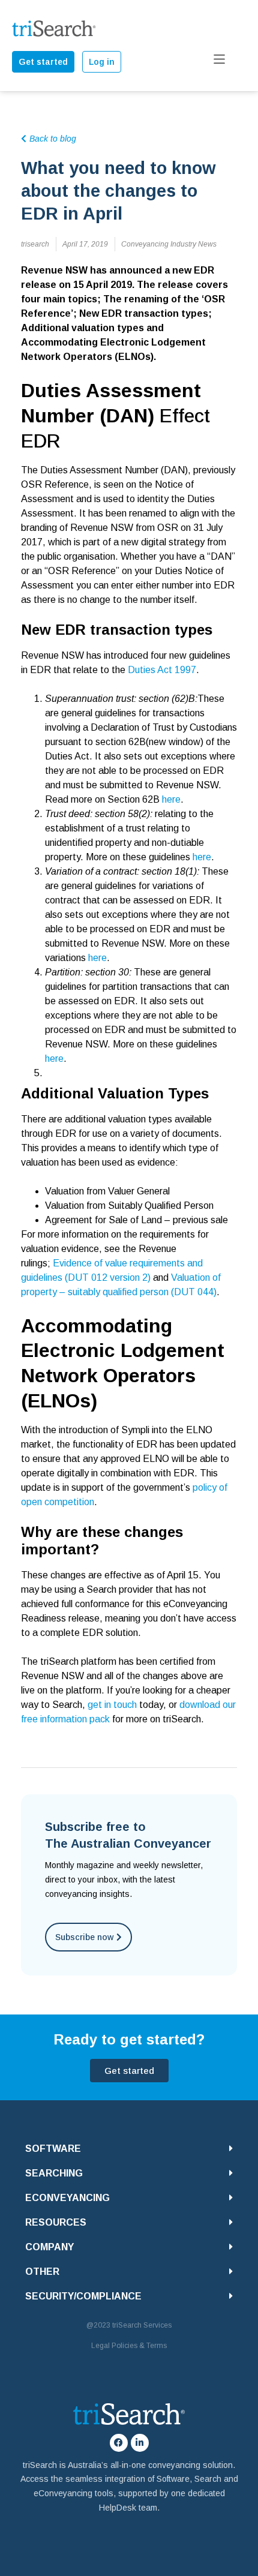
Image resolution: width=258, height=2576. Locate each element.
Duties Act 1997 (162, 670)
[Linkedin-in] (140, 2443)
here (171, 799)
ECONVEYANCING (67, 2198)
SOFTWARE (53, 2149)
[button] (129, 2149)
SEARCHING (54, 2173)
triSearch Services (142, 2325)
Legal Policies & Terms (129, 2346)
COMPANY (49, 2247)
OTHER (42, 2272)
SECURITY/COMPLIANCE (83, 2296)
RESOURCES (56, 2222)
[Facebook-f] (119, 2443)
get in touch (112, 1705)
